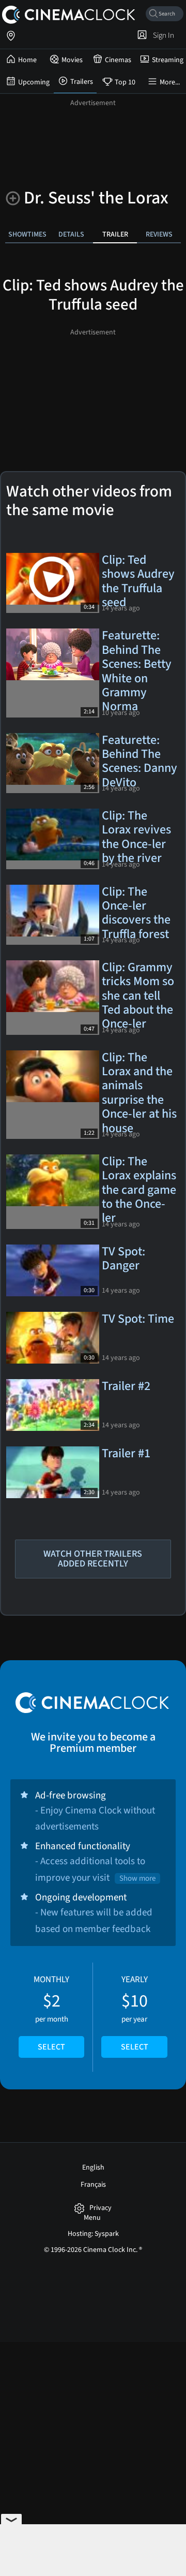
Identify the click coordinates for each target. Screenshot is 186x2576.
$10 (135, 2013)
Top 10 (125, 82)
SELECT (51, 2047)
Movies (72, 60)
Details (71, 234)
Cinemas (118, 60)
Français (93, 2185)
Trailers (82, 82)
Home (27, 60)
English (93, 2168)
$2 (51, 2013)
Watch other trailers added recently (93, 1559)
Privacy (100, 2208)
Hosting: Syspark (93, 2234)
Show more (137, 1878)
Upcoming (34, 82)
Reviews (159, 234)
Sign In (162, 35)
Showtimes (27, 234)
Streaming (168, 60)
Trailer (115, 234)
